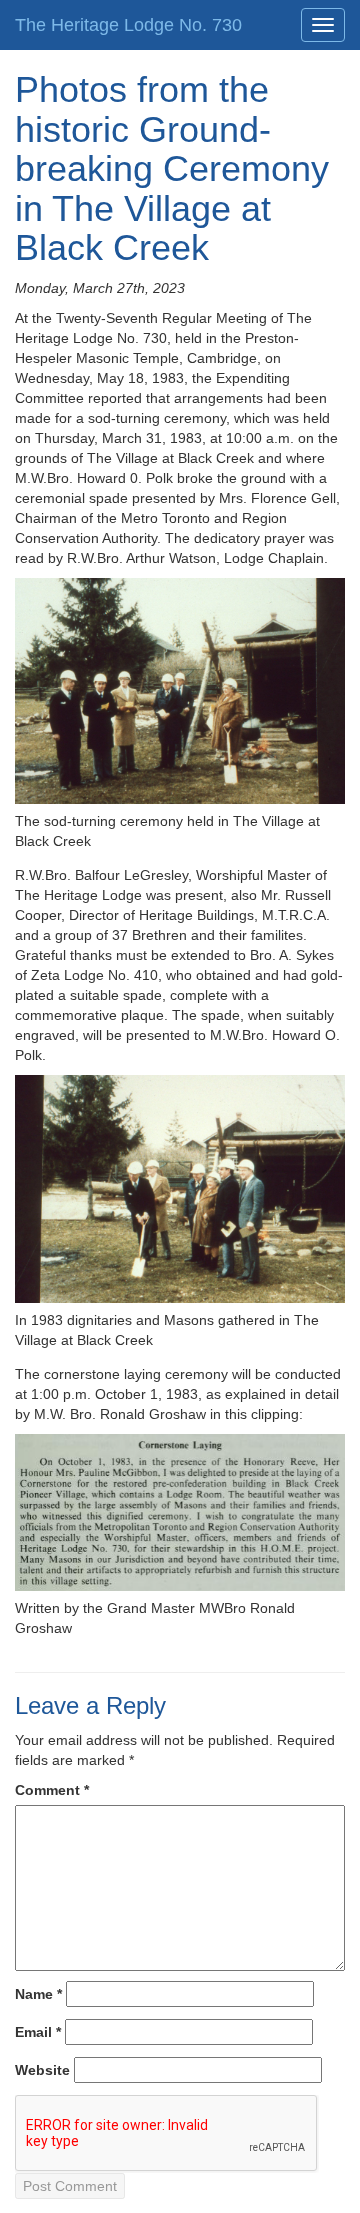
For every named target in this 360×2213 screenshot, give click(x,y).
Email (38, 2032)
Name (38, 1994)
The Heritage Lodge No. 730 (128, 25)
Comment (52, 1790)
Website (42, 2070)
